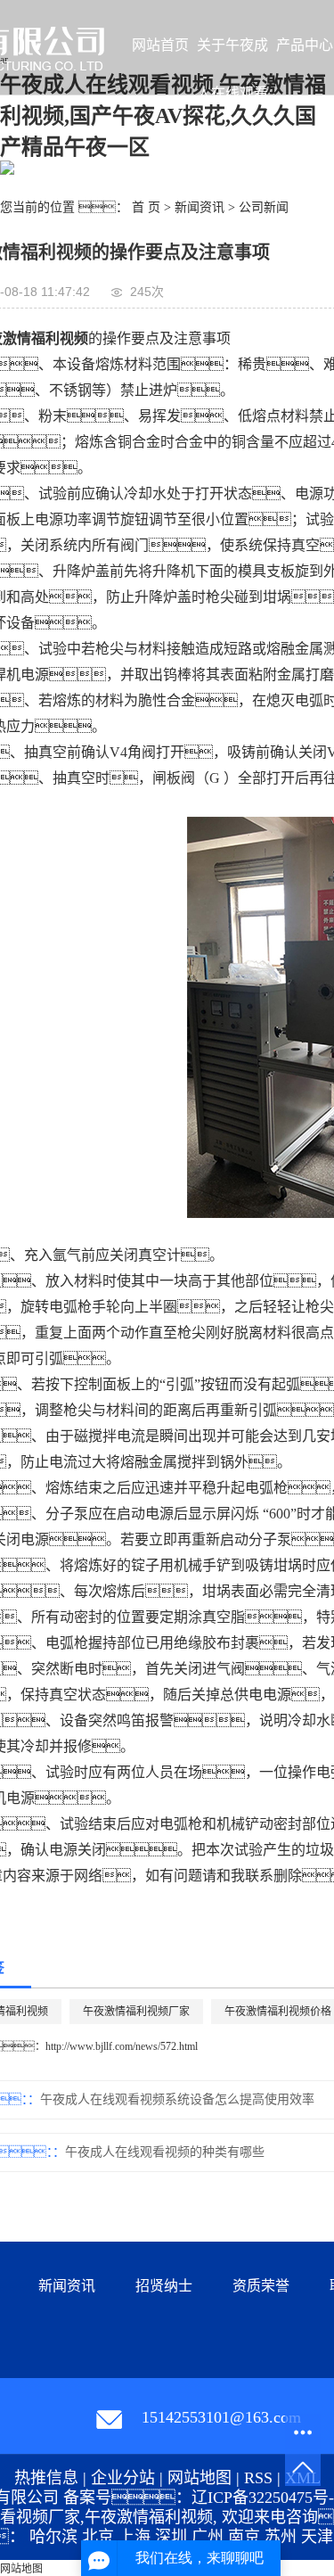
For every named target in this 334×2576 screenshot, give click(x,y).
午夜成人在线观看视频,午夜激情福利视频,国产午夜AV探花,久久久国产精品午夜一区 (163, 116)
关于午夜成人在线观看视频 (232, 53)
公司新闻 (264, 207)
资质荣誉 (261, 2286)
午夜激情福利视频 (149, 2517)
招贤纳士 (164, 2286)
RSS (258, 2478)
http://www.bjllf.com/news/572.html (122, 2046)
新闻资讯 (200, 207)
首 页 (146, 207)
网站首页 (160, 45)
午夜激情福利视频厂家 (136, 2012)
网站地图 (200, 2478)
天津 (317, 2537)
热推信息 (46, 2478)
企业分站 (123, 2478)
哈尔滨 (53, 2537)
